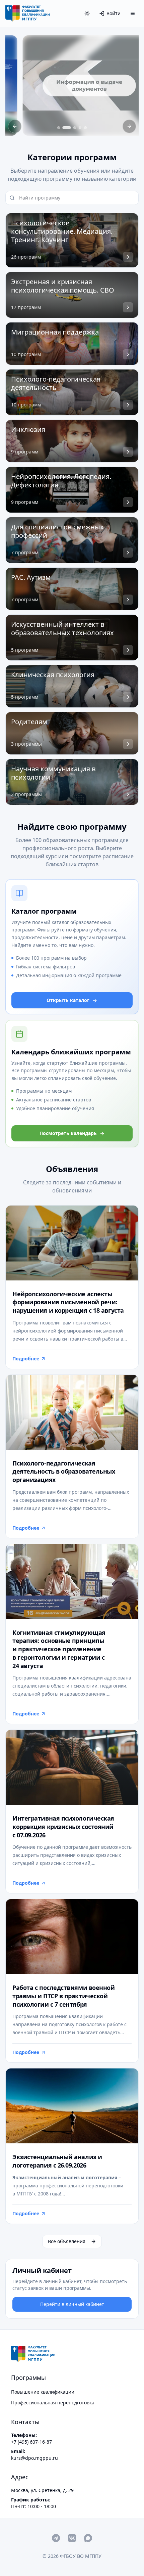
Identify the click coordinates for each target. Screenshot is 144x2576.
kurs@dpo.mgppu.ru (34, 2458)
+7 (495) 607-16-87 (31, 2442)
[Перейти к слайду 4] (80, 128)
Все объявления (67, 2241)
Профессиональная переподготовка (53, 2403)
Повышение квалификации (43, 2392)
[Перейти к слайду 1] (59, 128)
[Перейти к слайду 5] (85, 128)
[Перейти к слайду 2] (67, 128)
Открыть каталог (68, 1000)
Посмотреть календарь (68, 1133)
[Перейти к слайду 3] (75, 128)
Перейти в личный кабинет (72, 2304)
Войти (114, 13)
